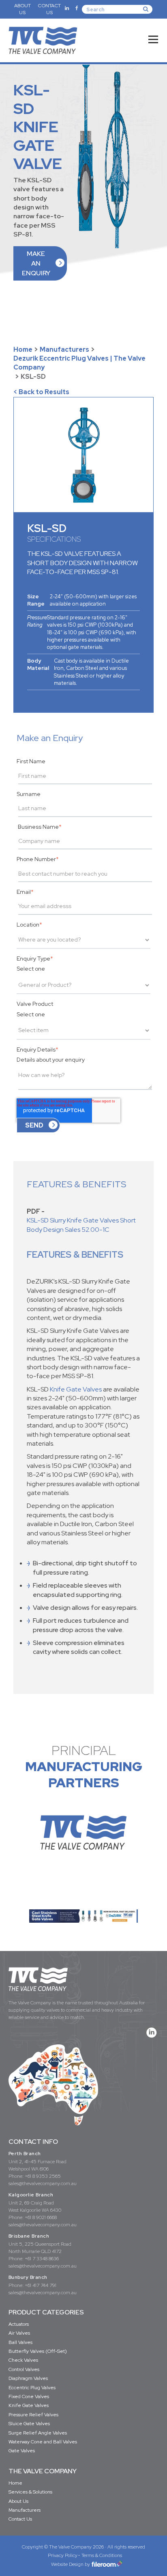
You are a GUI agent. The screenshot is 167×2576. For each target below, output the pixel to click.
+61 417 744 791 (41, 2285)
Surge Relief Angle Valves (38, 2433)
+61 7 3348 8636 (42, 2259)
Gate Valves (22, 2451)
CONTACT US (49, 9)
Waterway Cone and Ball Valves (43, 2442)
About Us (18, 2501)
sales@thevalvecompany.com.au (43, 2183)
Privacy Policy (63, 2555)
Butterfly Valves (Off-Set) (38, 2351)
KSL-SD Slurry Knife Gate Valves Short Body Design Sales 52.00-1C (81, 1225)
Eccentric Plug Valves (32, 2388)
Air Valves (19, 2333)
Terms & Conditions (102, 2555)
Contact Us (20, 2519)
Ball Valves (20, 2342)
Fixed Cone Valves (29, 2397)
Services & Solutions (30, 2492)
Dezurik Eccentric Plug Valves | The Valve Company (79, 363)
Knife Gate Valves (76, 1389)
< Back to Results (41, 392)
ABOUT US (22, 9)
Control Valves (24, 2369)
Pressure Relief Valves (33, 2415)
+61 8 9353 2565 (43, 2176)
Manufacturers (64, 349)
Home (23, 349)
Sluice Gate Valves (29, 2424)
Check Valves (23, 2360)
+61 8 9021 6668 (41, 2217)
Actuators (19, 2324)
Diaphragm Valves (28, 2378)
